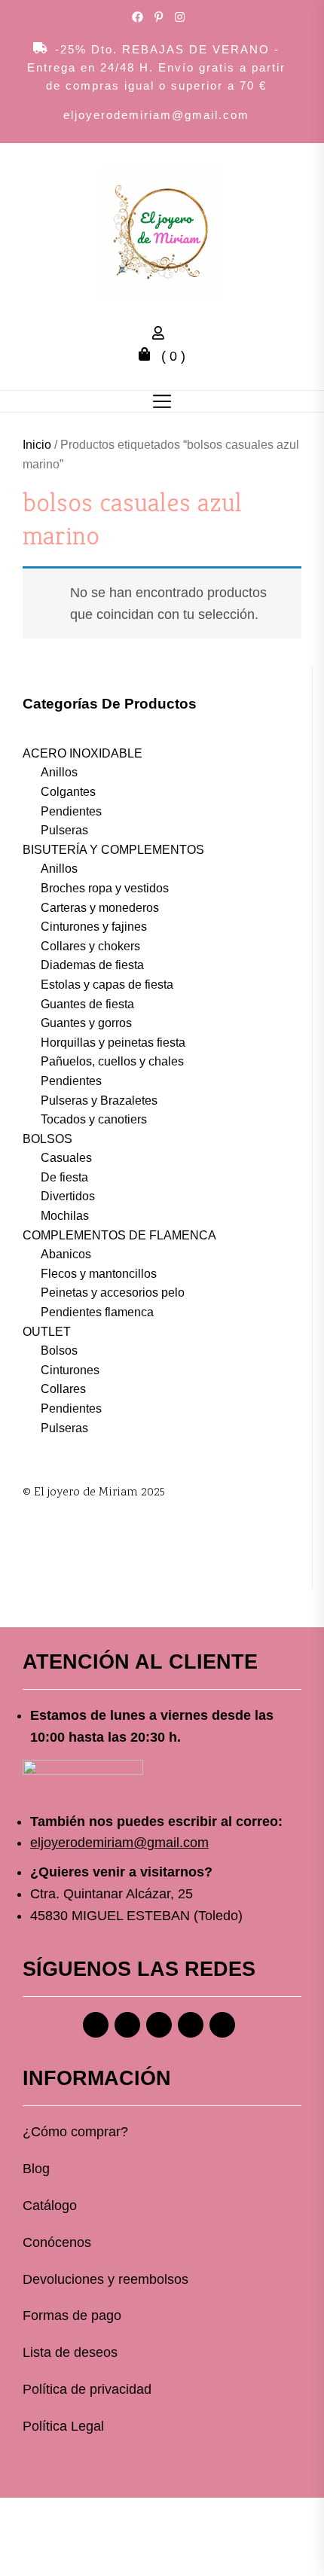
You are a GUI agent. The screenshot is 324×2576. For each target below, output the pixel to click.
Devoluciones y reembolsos (105, 2279)
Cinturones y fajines (94, 927)
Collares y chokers (90, 946)
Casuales (66, 1158)
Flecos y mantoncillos (99, 1274)
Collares (63, 1389)
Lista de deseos (70, 2352)
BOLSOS (47, 1139)
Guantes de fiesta (87, 1004)
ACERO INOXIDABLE (83, 753)
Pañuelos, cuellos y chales (112, 1061)
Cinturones (70, 1370)
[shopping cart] (148, 356)
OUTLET (47, 1332)
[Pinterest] (159, 2025)
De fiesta (64, 1177)
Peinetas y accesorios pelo (113, 1293)
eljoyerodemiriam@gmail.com (156, 115)
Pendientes (71, 811)
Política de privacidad (87, 2389)
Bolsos (59, 1350)
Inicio (37, 445)
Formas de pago (72, 2315)
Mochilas (65, 1216)
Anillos (59, 772)
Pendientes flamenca (97, 1312)
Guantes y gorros (86, 1023)
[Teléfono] (191, 2025)
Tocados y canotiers (94, 1119)
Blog (36, 2169)
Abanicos (66, 1254)
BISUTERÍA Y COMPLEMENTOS (113, 850)
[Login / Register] (162, 335)
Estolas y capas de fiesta (107, 985)
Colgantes (68, 792)
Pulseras (64, 830)
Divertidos (68, 1196)
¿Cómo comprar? (75, 2132)
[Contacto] (222, 2025)
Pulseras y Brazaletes (99, 1101)
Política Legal (63, 2426)
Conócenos (57, 2242)
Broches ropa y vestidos (105, 888)
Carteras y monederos (100, 908)
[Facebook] (96, 2025)
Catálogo (50, 2206)
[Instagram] (127, 2025)
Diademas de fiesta (92, 965)
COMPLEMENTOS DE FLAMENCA (119, 1235)
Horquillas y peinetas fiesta (113, 1043)
